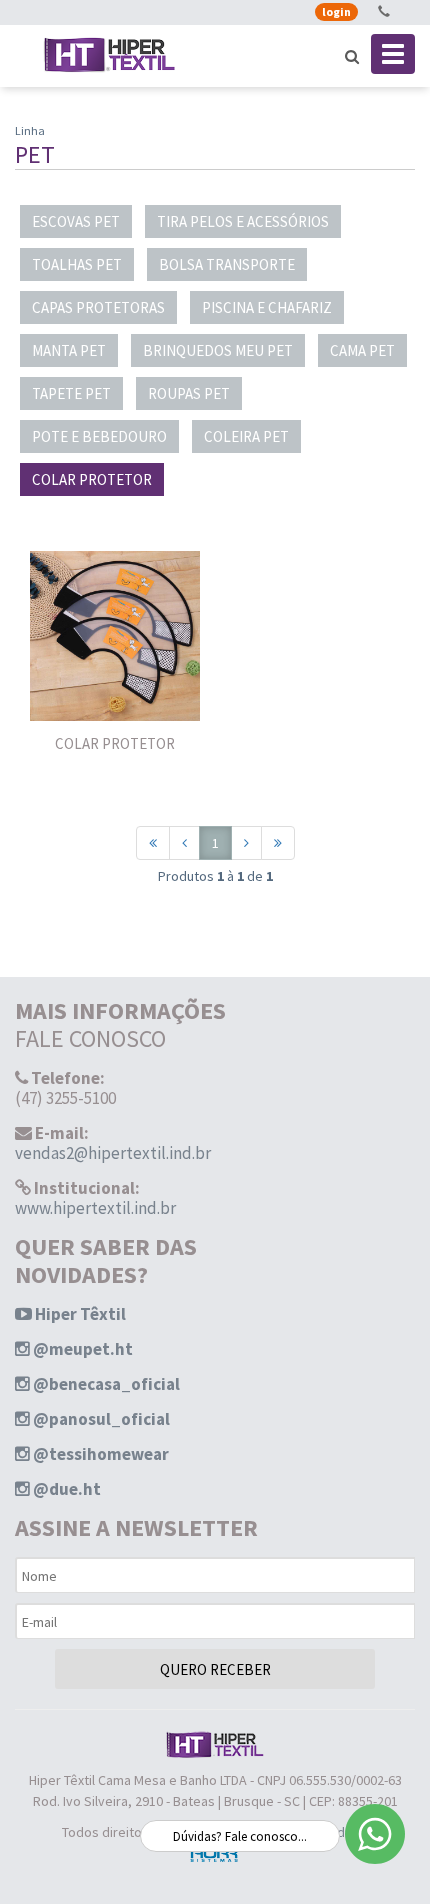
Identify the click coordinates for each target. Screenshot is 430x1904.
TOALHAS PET (77, 264)
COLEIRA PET (246, 436)
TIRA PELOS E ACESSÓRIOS (243, 221)
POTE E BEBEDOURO (99, 436)
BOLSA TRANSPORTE (227, 264)
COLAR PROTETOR (92, 479)
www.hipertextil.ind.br (95, 1208)
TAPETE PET (71, 393)
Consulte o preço (115, 679)
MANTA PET (69, 350)
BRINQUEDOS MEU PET (218, 350)
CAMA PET (362, 350)
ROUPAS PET (189, 393)
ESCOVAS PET (76, 221)
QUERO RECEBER (215, 1669)
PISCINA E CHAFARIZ (267, 307)
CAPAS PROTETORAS (98, 307)
